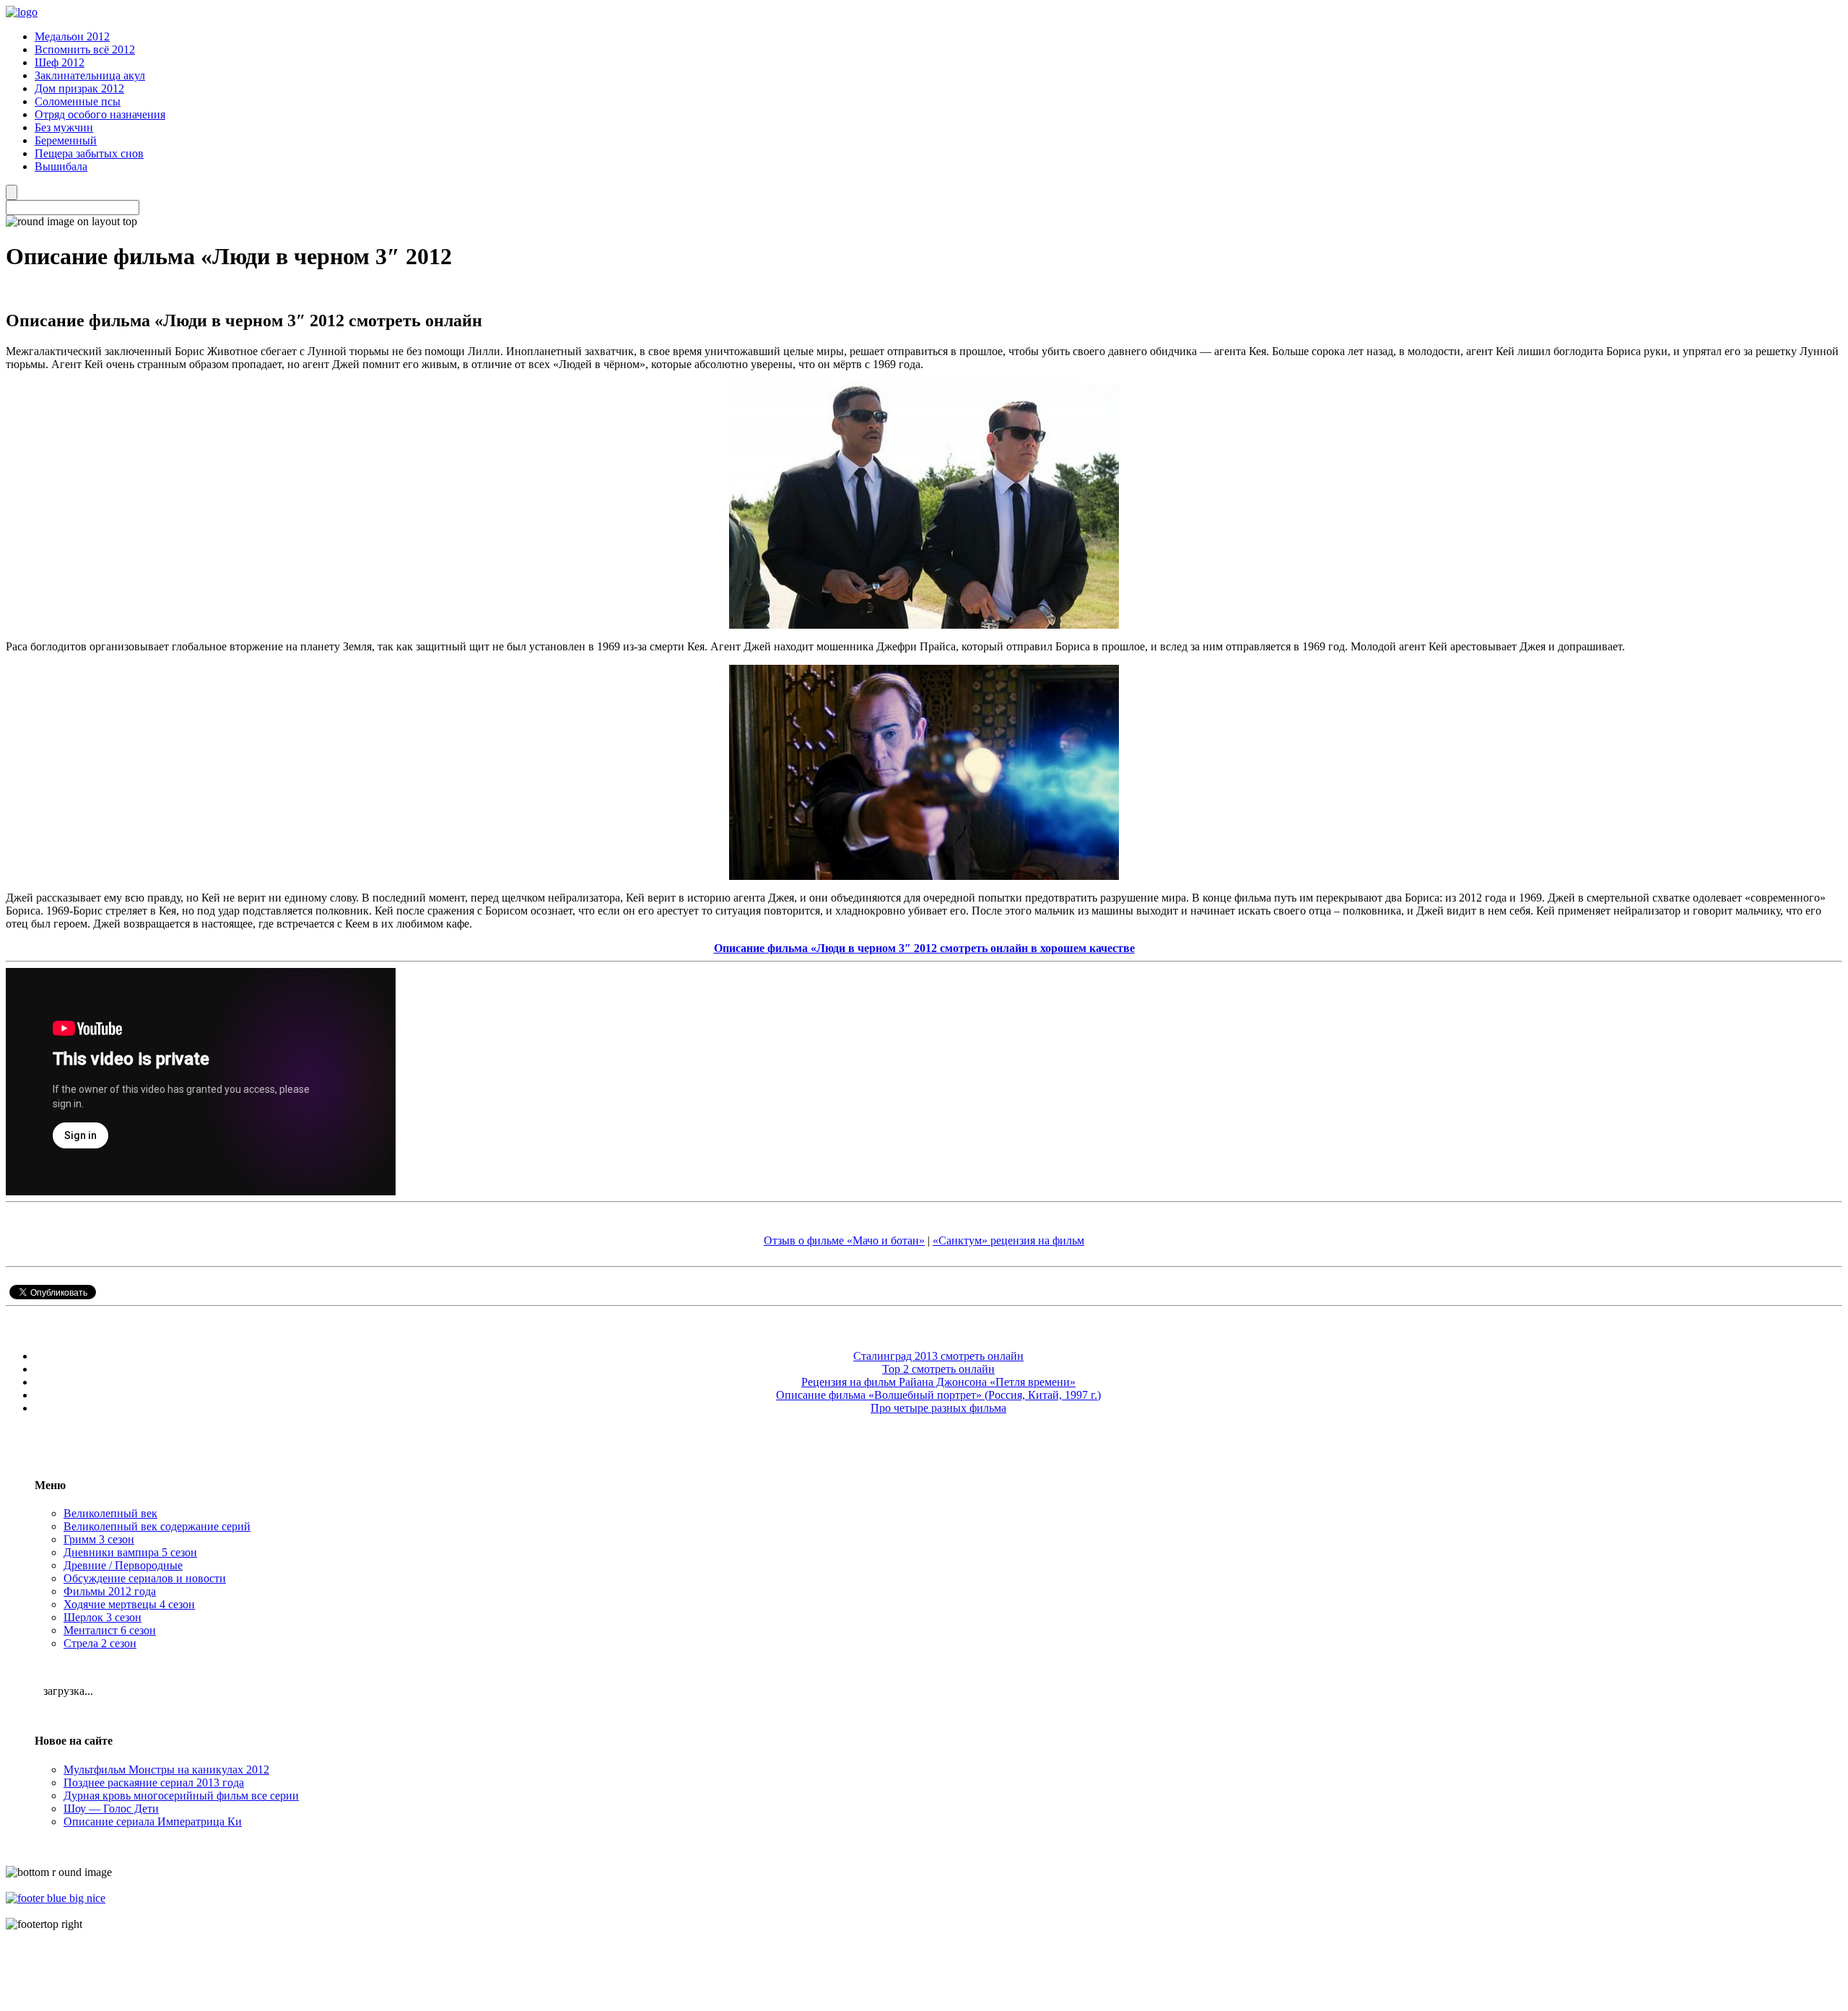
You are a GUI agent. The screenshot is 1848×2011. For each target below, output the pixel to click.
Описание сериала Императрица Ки (153, 1822)
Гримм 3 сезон (99, 1539)
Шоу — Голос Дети (111, 1809)
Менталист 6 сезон (110, 1630)
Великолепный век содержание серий (157, 1526)
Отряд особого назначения (100, 114)
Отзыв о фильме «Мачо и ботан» (844, 1240)
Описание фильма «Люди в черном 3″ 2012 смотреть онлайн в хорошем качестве (924, 948)
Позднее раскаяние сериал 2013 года (154, 1783)
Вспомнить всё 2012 (85, 49)
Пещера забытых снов (89, 153)
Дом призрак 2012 (79, 88)
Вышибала (61, 166)
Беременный (66, 140)
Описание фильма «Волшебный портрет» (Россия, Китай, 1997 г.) (938, 1395)
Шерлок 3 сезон (103, 1617)
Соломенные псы (78, 101)
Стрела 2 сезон (100, 1643)
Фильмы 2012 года (110, 1591)
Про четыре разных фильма (938, 1408)
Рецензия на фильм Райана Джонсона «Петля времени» (938, 1382)
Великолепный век (110, 1513)
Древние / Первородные (123, 1565)
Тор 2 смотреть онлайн (938, 1369)
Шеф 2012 (60, 62)
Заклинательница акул (90, 75)
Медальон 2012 (72, 36)
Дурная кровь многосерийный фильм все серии (181, 1796)
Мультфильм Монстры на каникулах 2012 (166, 1770)
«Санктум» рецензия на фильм (1008, 1240)
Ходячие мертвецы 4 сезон (129, 1604)
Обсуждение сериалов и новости (145, 1578)
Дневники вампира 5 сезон (130, 1552)
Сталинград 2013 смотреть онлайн (938, 1356)
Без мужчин (64, 127)
